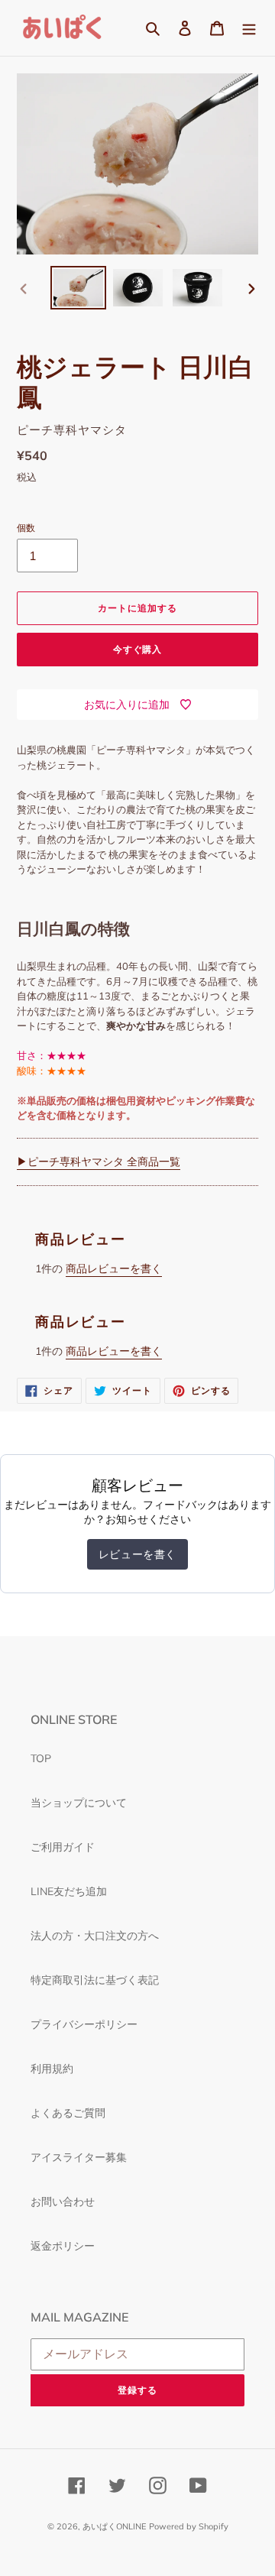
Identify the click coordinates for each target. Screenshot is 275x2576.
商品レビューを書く (114, 1269)
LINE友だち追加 (69, 1891)
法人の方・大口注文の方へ (95, 1936)
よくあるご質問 (68, 2113)
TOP (41, 1758)
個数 (26, 528)
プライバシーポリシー (84, 2024)
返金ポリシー (63, 2246)
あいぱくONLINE (114, 2526)
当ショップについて (79, 1803)
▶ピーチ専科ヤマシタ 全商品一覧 (99, 1162)
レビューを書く (137, 1554)
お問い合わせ (63, 2202)
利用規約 (52, 2069)
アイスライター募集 (79, 2157)
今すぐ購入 (138, 649)
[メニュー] (249, 28)
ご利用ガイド (63, 1847)
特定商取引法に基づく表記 (95, 1980)
